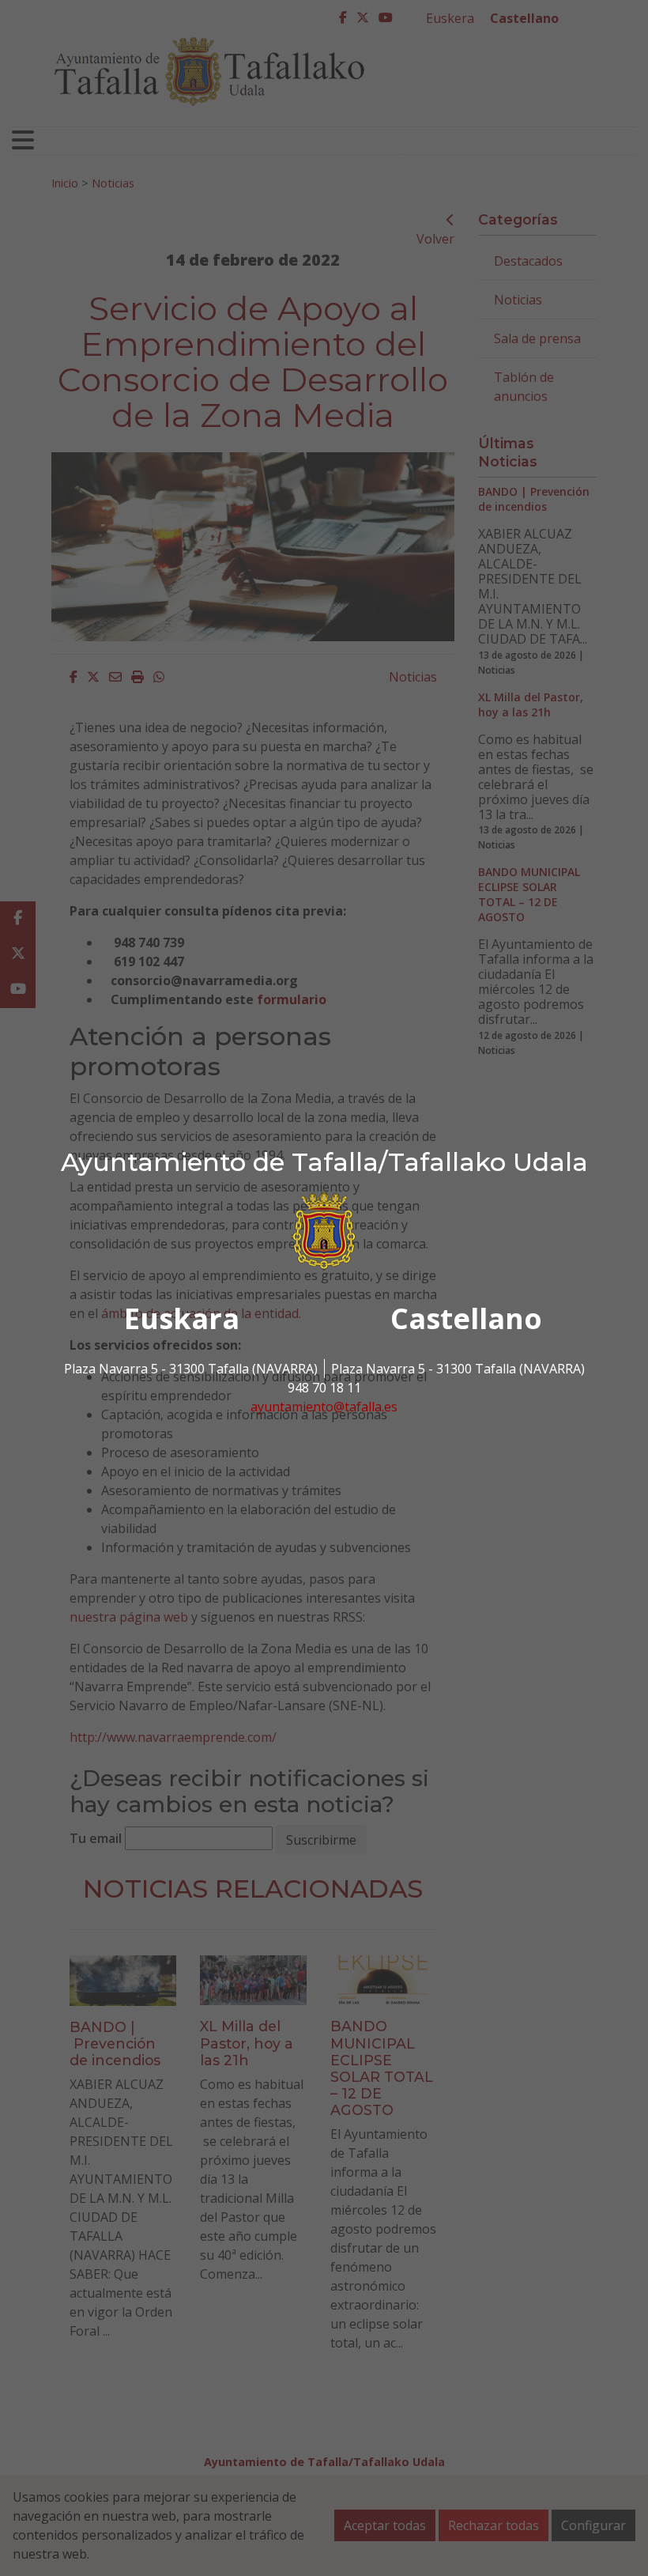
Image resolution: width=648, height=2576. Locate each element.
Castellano (466, 1318)
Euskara (182, 1318)
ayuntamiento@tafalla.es (324, 1407)
